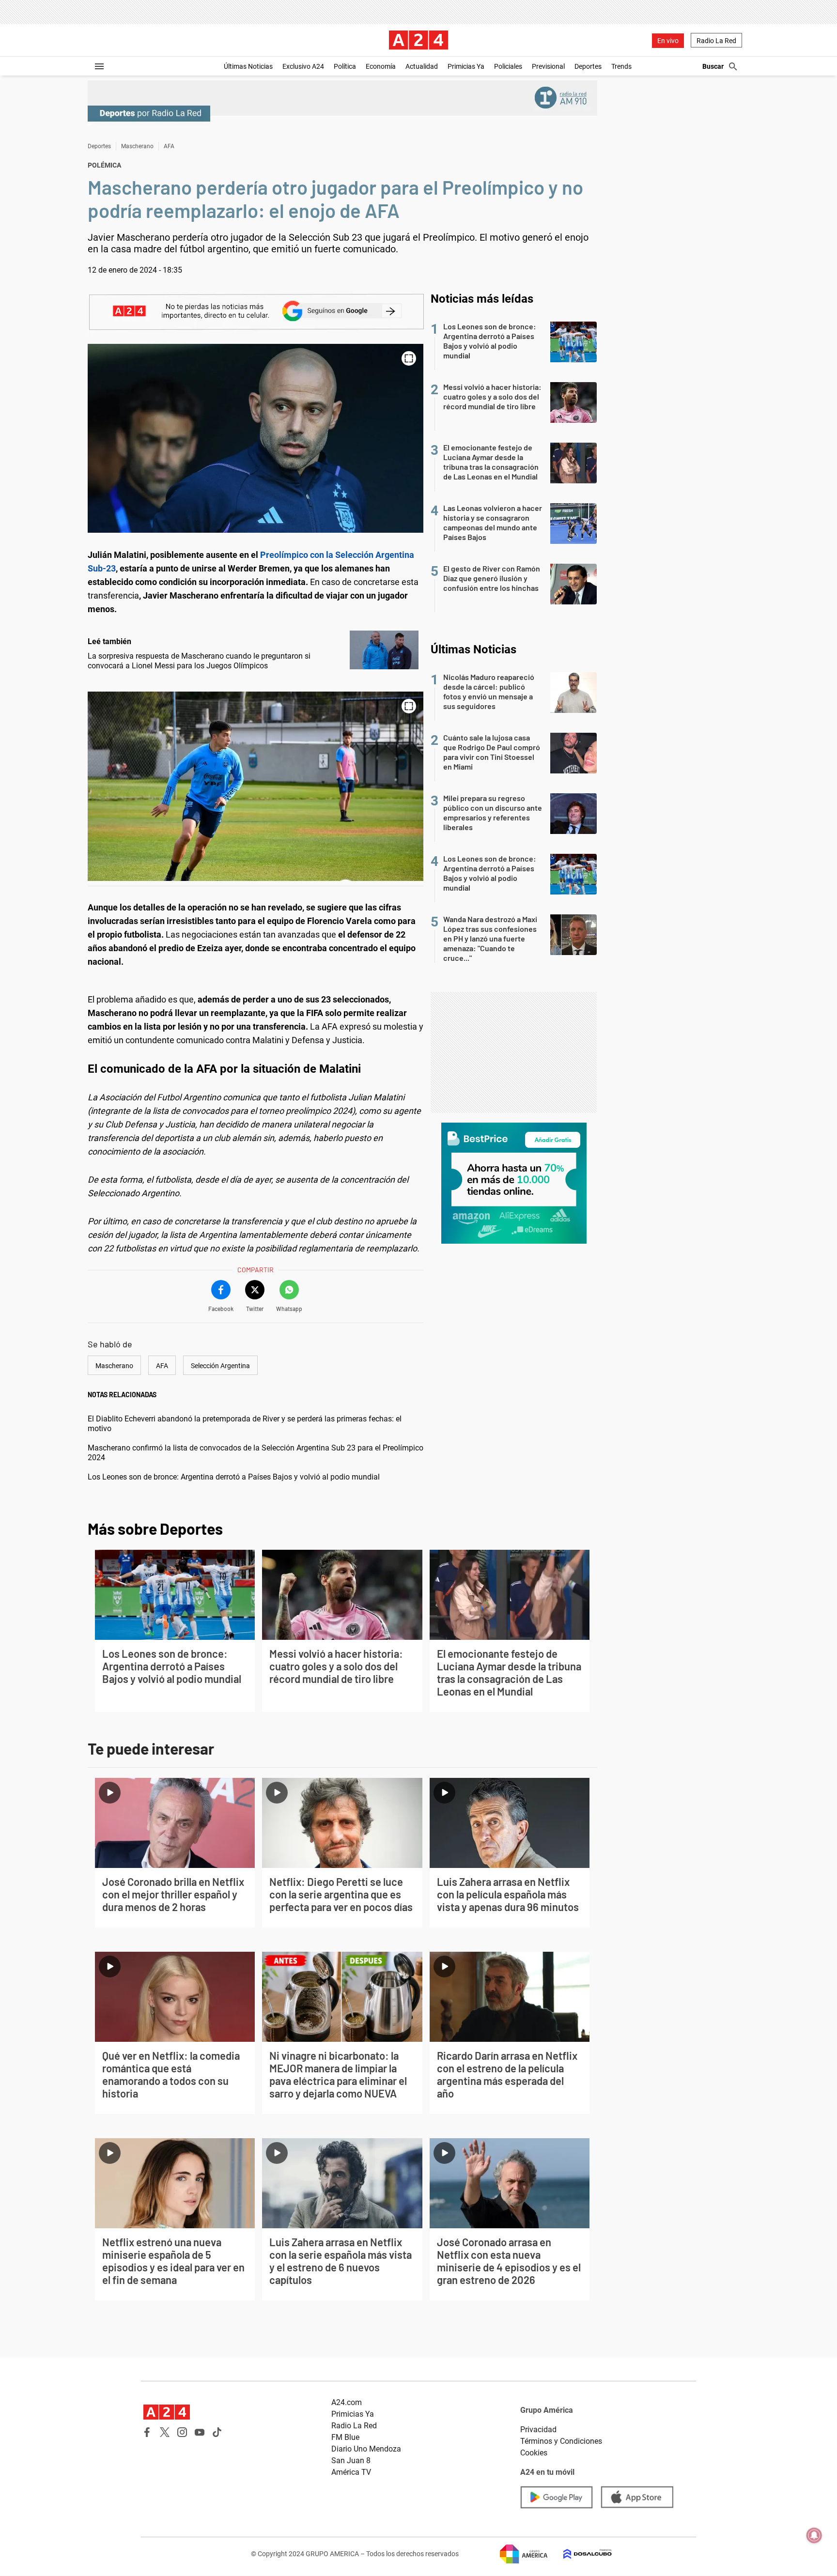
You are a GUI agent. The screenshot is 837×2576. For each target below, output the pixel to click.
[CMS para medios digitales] (580, 2554)
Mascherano (137, 146)
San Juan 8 (351, 2460)
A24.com (347, 2402)
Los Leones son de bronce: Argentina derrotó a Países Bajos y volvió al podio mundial (234, 1477)
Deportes (588, 66)
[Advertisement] (514, 1052)
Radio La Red (716, 41)
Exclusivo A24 (303, 66)
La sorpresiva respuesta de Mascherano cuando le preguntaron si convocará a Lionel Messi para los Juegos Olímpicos (199, 661)
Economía (381, 66)
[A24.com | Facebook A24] (147, 2432)
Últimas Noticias (248, 66)
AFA (169, 146)
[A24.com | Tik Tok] (217, 2432)
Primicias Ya (466, 66)
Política (345, 66)
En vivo (668, 41)
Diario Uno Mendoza (366, 2449)
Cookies (534, 2453)
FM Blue (345, 2437)
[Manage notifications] (814, 2535)
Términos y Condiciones (561, 2441)
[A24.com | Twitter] (165, 2432)
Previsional (548, 66)
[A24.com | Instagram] (182, 2432)
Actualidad (422, 66)
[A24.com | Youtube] (200, 2432)
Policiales (508, 66)
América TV (351, 2472)
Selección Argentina (220, 1366)
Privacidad (538, 2429)
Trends (621, 66)
